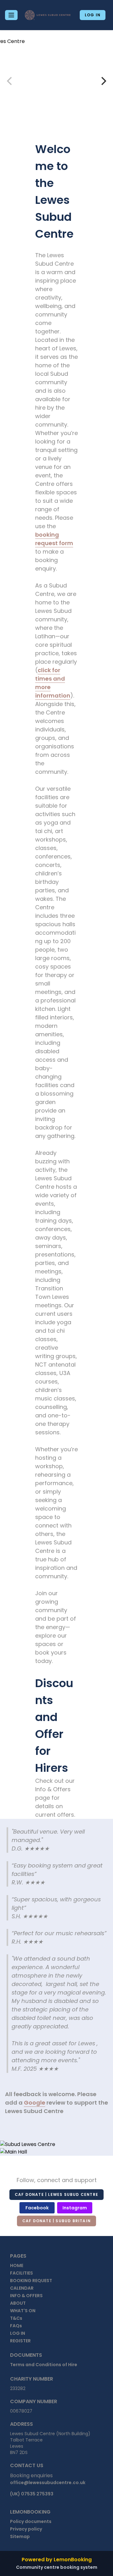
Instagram (75, 2208)
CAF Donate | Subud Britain (56, 2221)
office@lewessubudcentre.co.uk (48, 2483)
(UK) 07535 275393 (32, 2494)
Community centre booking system (57, 2567)
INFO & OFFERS (26, 2296)
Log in (93, 15)
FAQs (16, 2326)
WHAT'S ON (23, 2311)
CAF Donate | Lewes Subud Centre (56, 2194)
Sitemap (20, 2536)
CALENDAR (22, 2288)
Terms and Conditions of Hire (44, 2365)
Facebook (37, 2208)
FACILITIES (22, 2273)
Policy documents (31, 2521)
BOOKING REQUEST (31, 2281)
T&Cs (16, 2318)
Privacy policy (26, 2529)
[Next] (103, 81)
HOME (17, 2265)
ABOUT (18, 2303)
